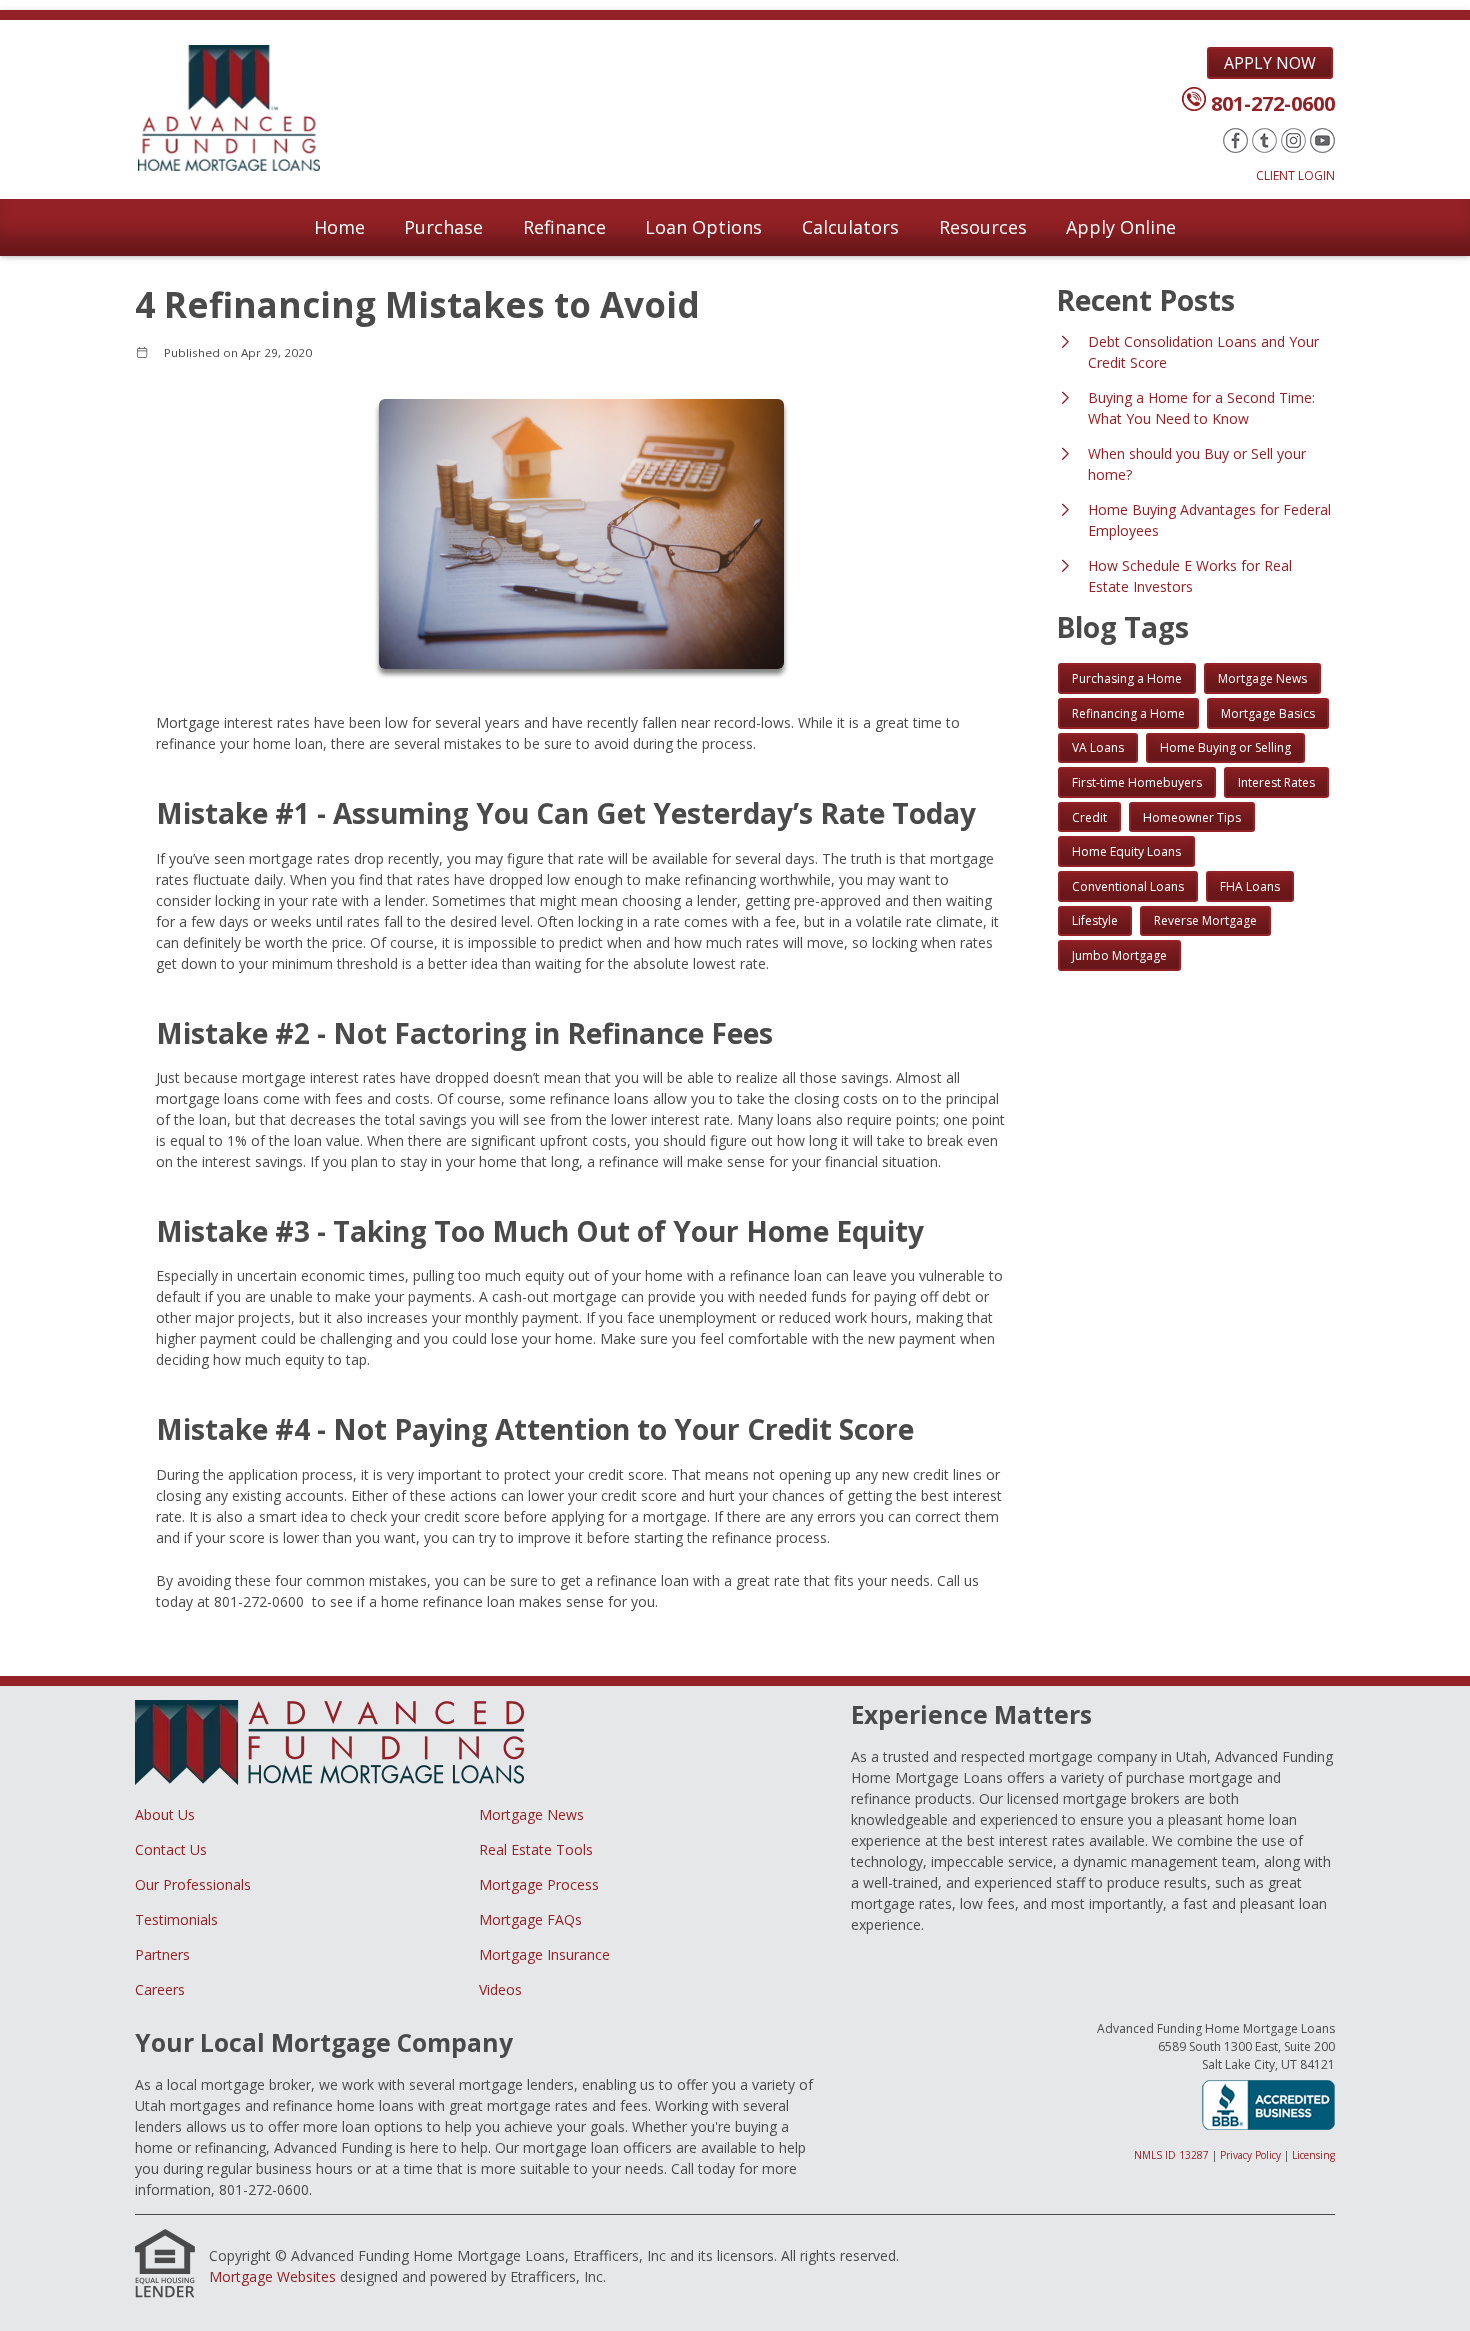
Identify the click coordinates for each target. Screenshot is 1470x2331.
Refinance (564, 227)
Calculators (850, 227)
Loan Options (703, 227)
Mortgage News (531, 1814)
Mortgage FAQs (530, 1919)
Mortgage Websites (272, 2276)
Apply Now (1270, 63)
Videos (500, 1989)
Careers (160, 1989)
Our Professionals (193, 1884)
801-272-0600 (1273, 103)
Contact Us (171, 1849)
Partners (162, 1954)
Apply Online (1121, 227)
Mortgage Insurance (544, 1954)
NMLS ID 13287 (1171, 2155)
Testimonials (176, 1919)
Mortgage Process (539, 1884)
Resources (983, 227)
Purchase (443, 227)
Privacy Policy (1250, 2155)
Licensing (1313, 2155)
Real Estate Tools (536, 1849)
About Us (165, 1814)
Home (339, 227)
